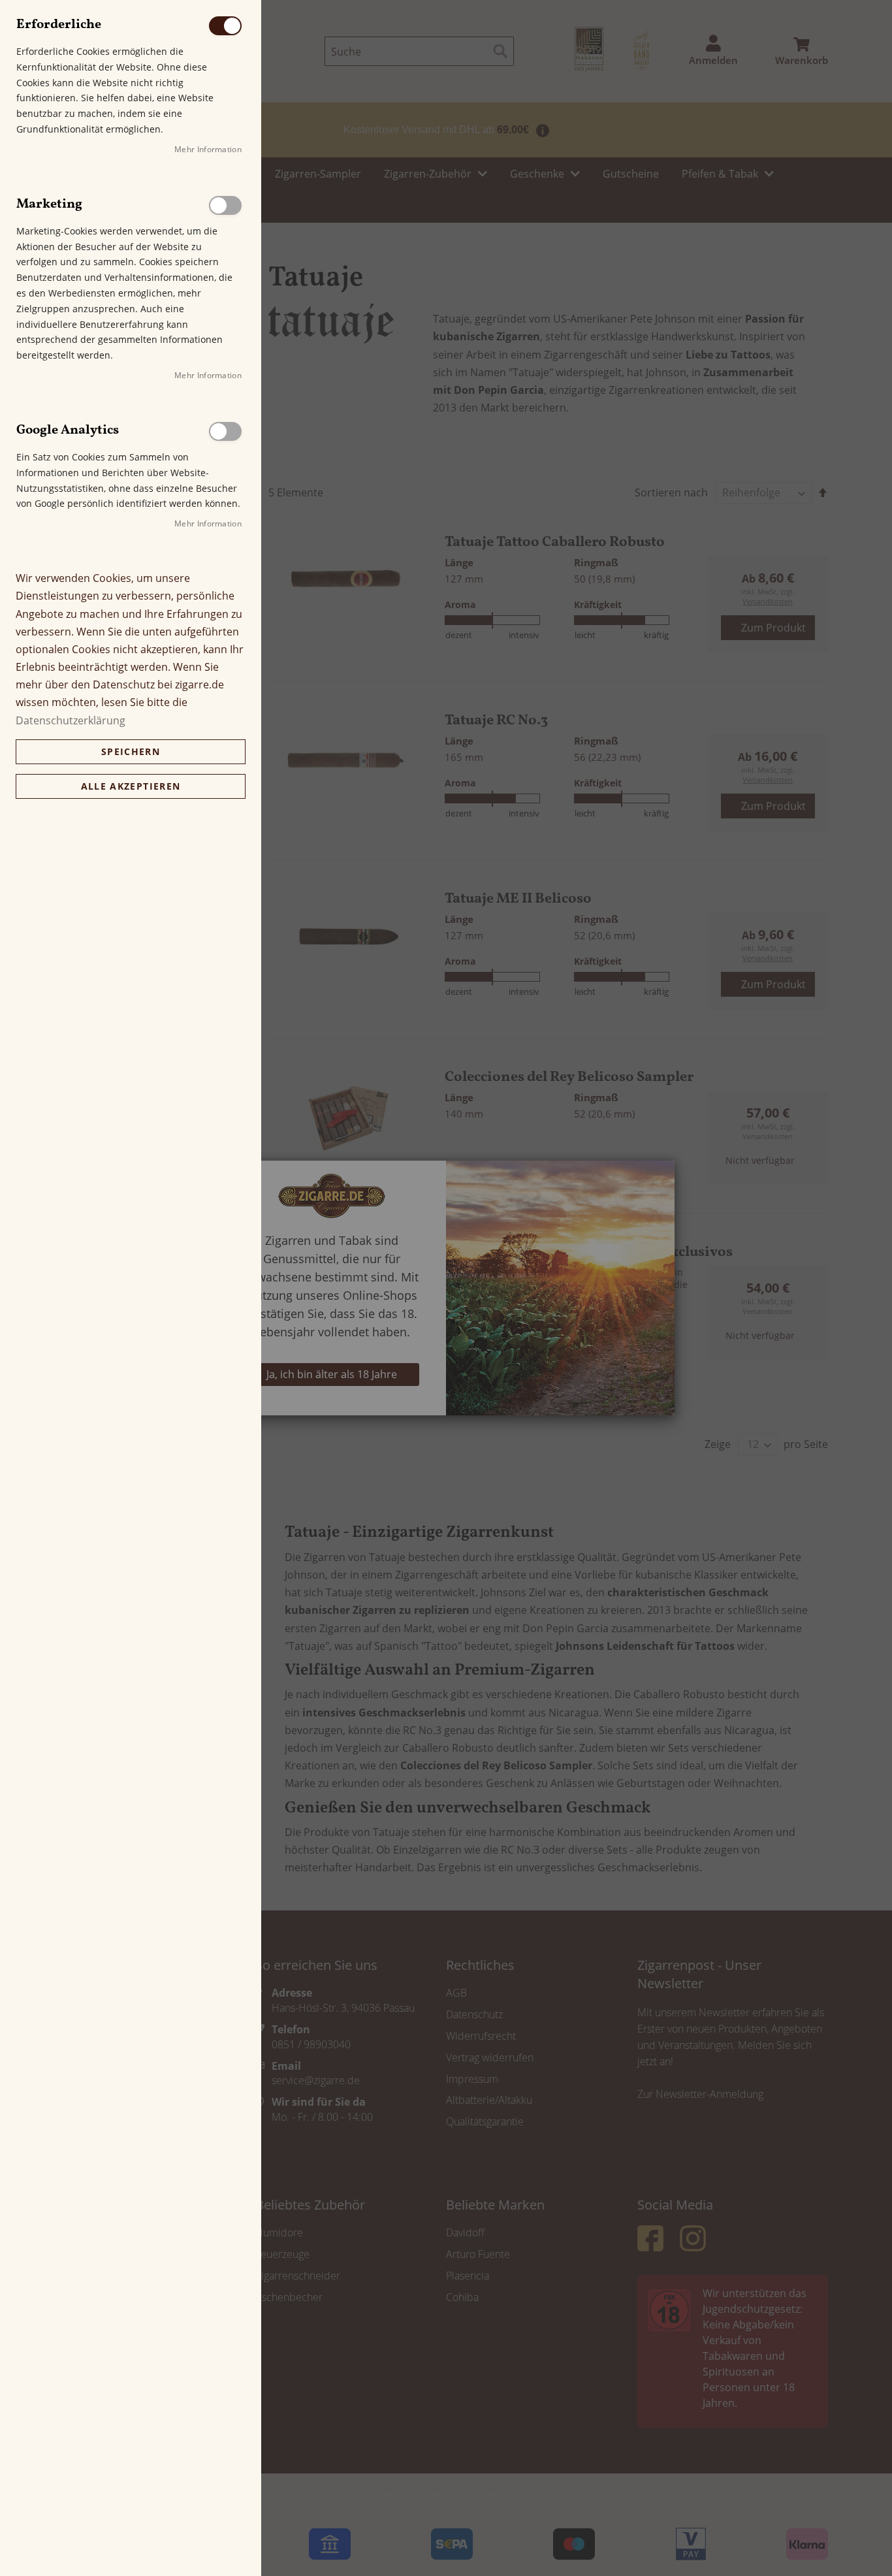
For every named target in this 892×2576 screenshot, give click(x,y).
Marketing (225, 205)
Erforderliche (225, 26)
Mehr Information (208, 149)
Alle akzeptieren (131, 786)
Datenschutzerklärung (71, 720)
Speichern (131, 751)
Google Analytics (225, 431)
